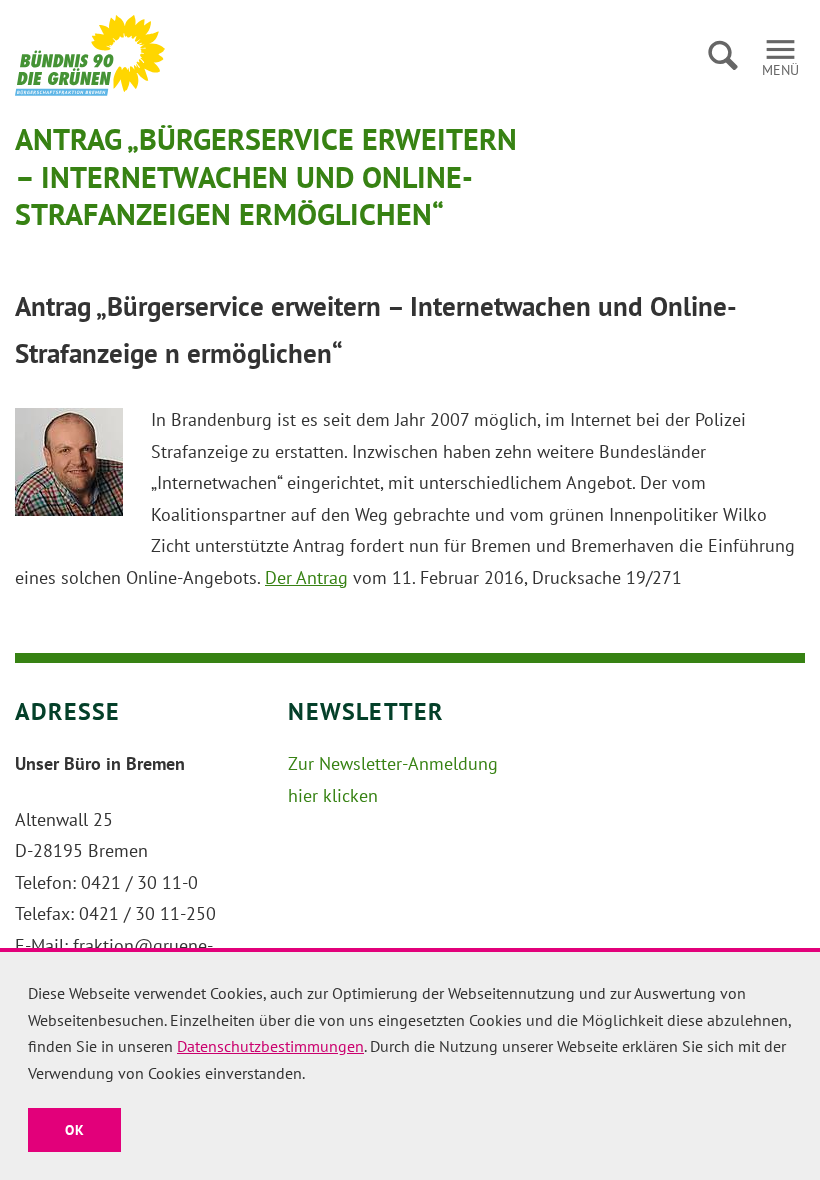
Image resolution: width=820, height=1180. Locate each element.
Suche (722, 55)
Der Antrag (306, 577)
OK (74, 1130)
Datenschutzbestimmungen (270, 1046)
